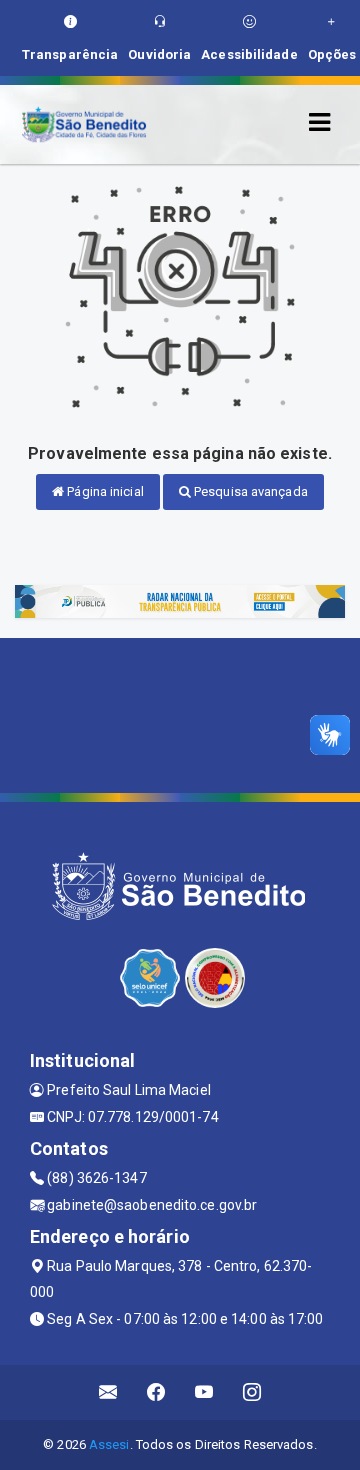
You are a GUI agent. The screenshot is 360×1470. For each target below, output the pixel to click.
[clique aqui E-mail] (108, 1392)
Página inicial (104, 491)
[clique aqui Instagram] (252, 1392)
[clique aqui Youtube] (204, 1392)
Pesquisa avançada (249, 491)
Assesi (109, 1444)
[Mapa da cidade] (180, 713)
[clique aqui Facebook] (156, 1392)
